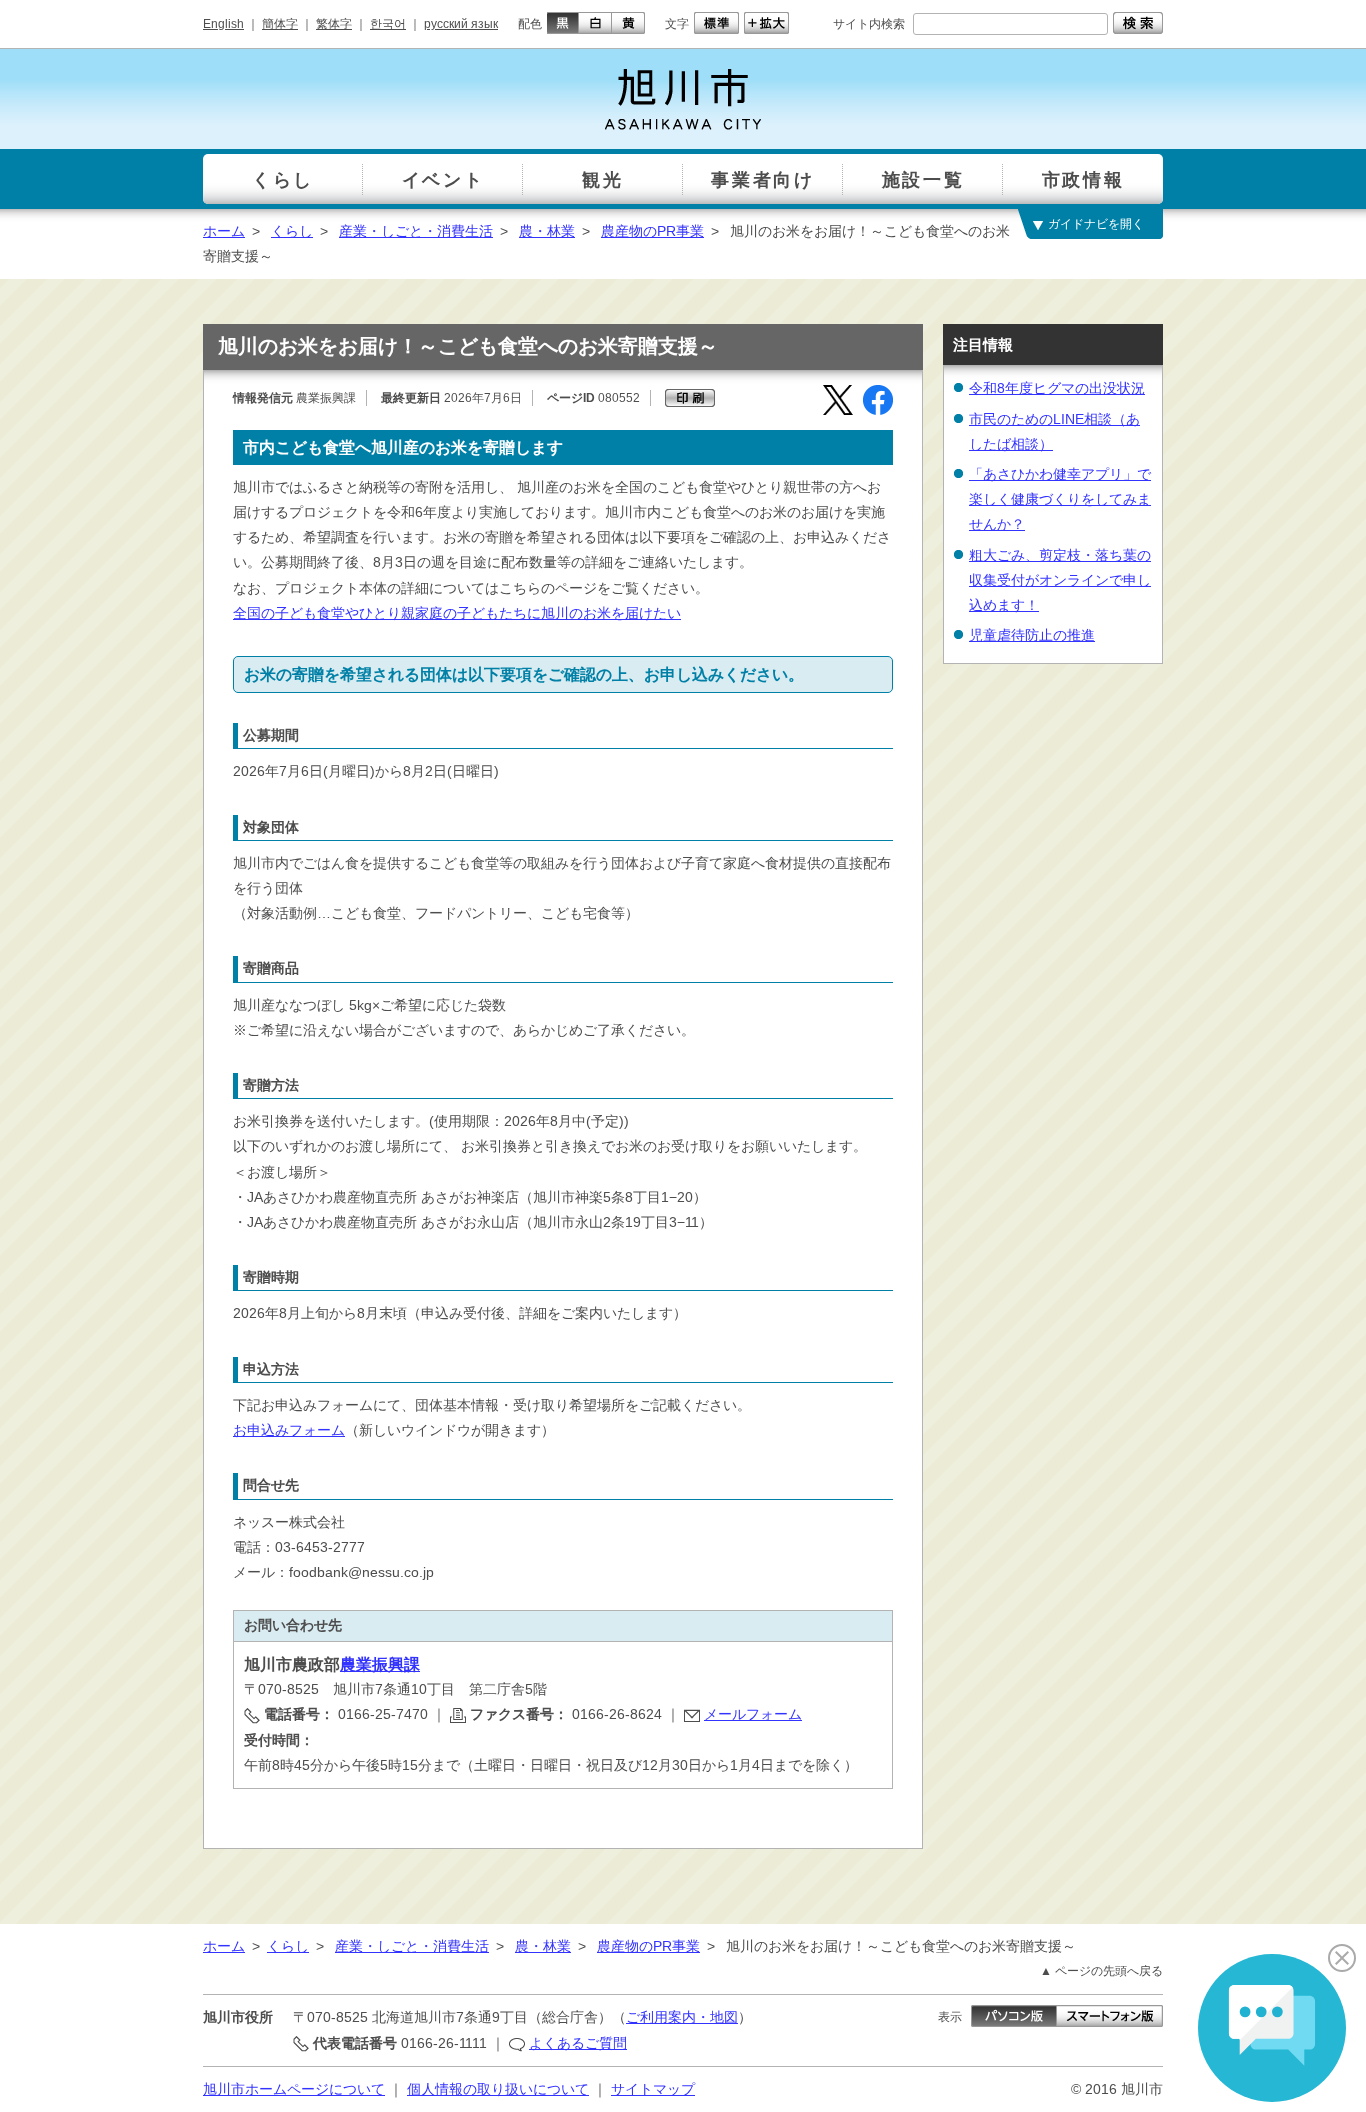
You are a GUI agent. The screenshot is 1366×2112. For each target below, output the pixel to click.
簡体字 (280, 24)
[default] (714, 23)
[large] (764, 23)
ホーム (224, 231)
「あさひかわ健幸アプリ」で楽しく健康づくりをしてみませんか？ (1060, 499)
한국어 (388, 24)
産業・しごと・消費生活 (416, 231)
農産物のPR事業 (652, 231)
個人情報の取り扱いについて (498, 2089)
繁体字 (334, 24)
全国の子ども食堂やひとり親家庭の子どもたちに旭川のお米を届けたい (457, 613)
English (223, 24)
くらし (292, 231)
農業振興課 (380, 1664)
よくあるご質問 (578, 2043)
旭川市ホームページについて (294, 2089)
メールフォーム (753, 1714)
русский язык (461, 24)
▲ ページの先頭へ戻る (1101, 1971)
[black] (560, 23)
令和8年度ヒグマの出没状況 (1057, 388)
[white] (595, 23)
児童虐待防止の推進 (1032, 635)
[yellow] (628, 23)
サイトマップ (653, 2089)
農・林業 (547, 231)
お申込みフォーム (289, 1430)
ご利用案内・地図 (682, 2017)
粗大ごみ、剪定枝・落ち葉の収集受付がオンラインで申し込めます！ (1060, 580)
